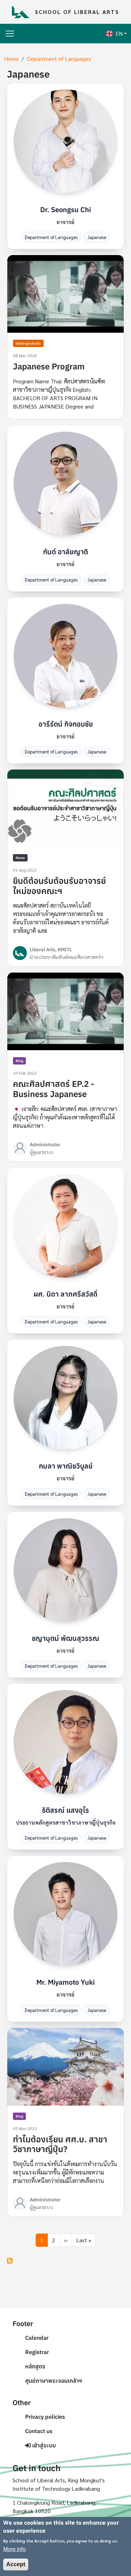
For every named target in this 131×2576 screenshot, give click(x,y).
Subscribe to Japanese (10, 2261)
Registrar (37, 2352)
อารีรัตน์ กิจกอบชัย (66, 724)
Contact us (39, 2431)
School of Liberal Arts (77, 12)
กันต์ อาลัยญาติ (65, 552)
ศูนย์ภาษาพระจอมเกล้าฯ (54, 2381)
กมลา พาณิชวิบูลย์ (66, 1466)
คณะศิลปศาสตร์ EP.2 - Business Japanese (54, 1089)
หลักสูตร (35, 2366)
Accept (16, 2564)
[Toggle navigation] (10, 34)
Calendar (37, 2338)
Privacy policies (45, 2417)
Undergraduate (28, 343)
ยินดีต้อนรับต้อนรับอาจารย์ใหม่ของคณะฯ (59, 886)
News (20, 858)
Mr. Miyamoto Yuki (65, 1982)
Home (12, 59)
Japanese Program (49, 366)
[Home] (23, 12)
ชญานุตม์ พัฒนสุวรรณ (65, 1638)
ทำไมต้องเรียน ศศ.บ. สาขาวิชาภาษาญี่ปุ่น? (60, 2144)
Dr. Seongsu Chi (65, 210)
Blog (19, 1061)
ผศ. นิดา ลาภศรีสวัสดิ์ (65, 1294)
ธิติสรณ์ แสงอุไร (65, 1810)
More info (14, 2549)
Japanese (97, 237)
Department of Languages (59, 59)
